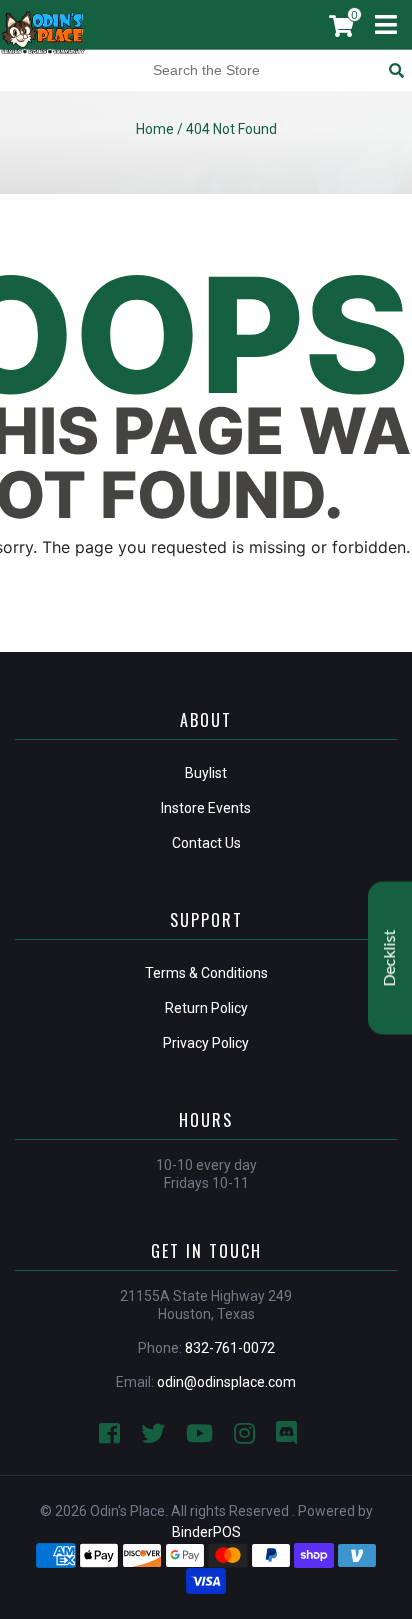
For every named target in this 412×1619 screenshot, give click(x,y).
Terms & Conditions (206, 973)
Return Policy (206, 1008)
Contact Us (206, 843)
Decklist (390, 957)
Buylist (206, 773)
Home (155, 129)
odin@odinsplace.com (226, 1382)
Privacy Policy (206, 1043)
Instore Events (206, 808)
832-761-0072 (230, 1348)
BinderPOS (206, 1532)
